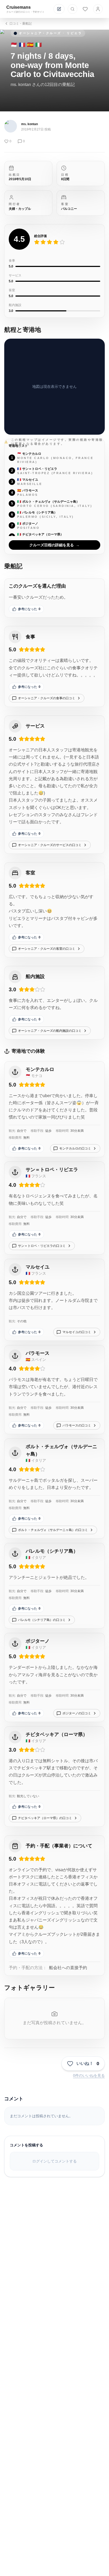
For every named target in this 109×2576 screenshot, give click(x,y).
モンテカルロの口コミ (75, 1148)
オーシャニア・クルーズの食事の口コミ (47, 698)
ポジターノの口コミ (77, 1713)
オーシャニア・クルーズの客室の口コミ (47, 949)
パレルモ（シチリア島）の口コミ (42, 1620)
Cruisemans (19, 7)
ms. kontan (29, 124)
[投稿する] (59, 9)
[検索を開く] (72, 9)
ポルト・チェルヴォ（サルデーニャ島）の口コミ (53, 1530)
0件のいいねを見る (89, 2075)
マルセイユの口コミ (77, 1332)
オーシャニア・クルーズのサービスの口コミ (50, 845)
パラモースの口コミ (77, 1425)
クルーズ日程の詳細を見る (54, 545)
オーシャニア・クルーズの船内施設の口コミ (50, 1031)
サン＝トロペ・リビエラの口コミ (42, 1246)
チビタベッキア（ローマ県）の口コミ (45, 1818)
